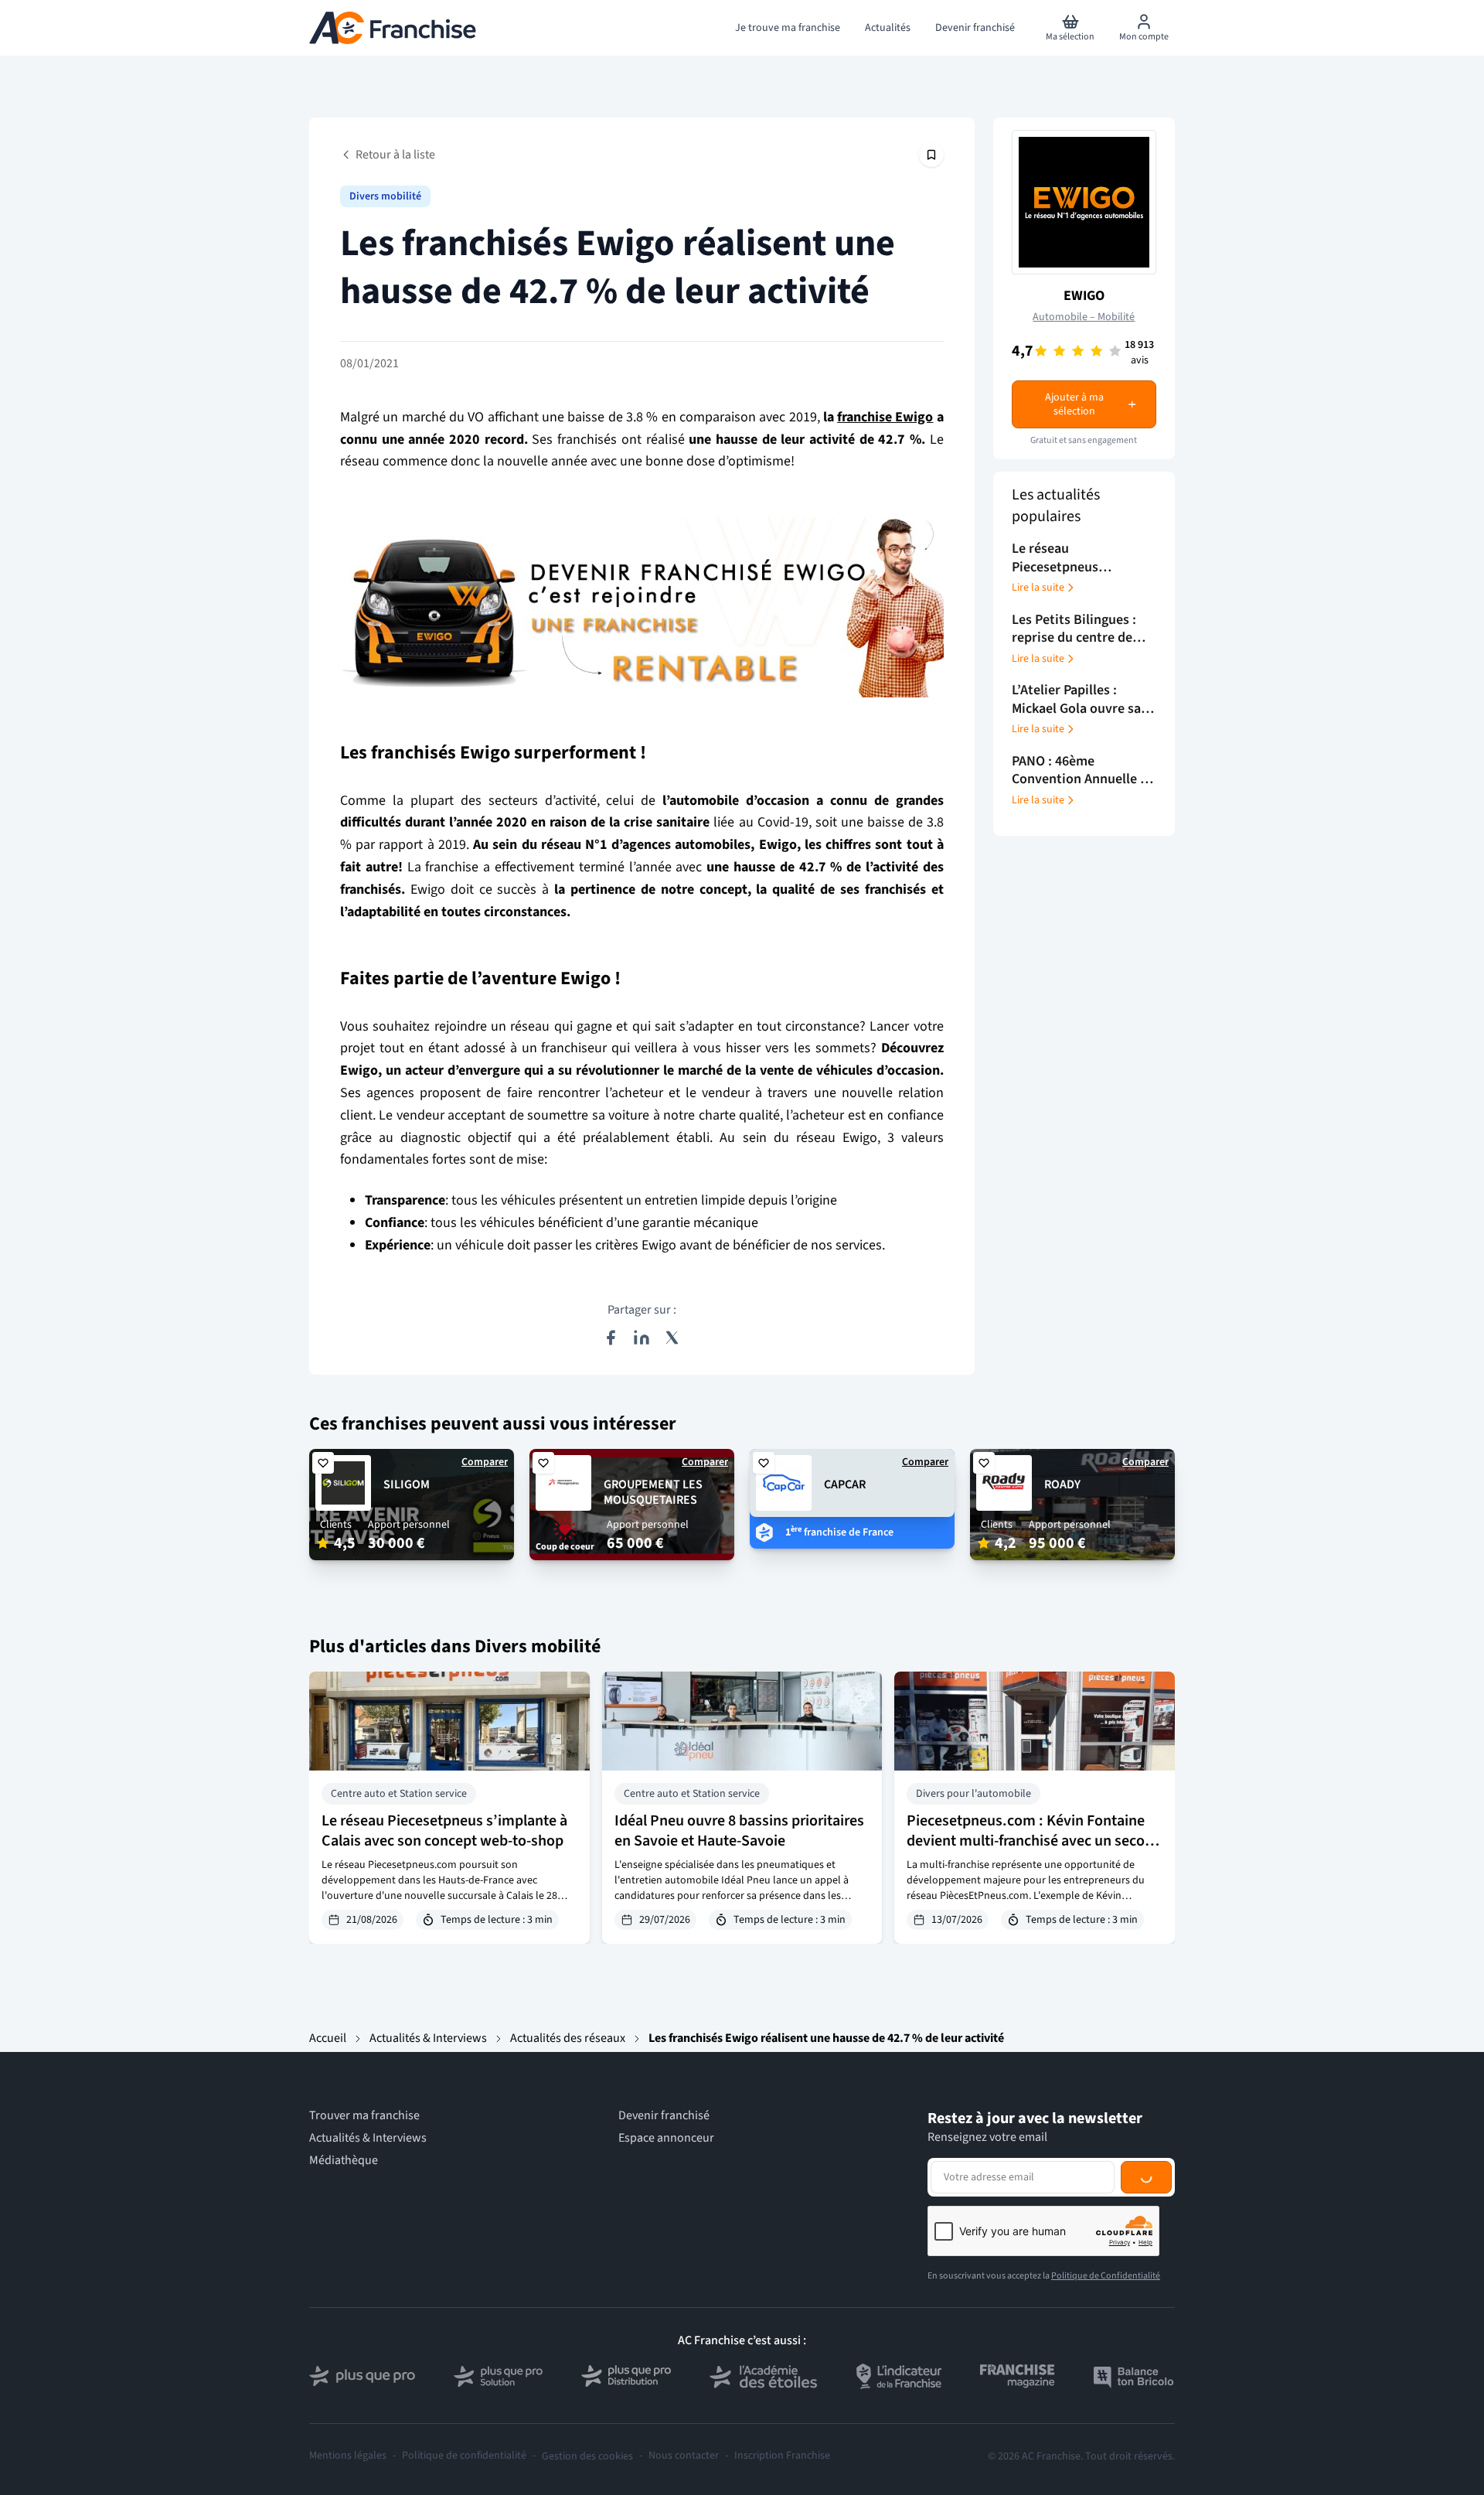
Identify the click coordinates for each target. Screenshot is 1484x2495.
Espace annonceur (666, 2138)
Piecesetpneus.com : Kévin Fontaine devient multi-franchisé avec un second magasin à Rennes (1034, 1841)
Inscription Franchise (782, 2456)
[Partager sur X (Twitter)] (672, 1338)
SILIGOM (407, 1484)
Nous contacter (684, 2456)
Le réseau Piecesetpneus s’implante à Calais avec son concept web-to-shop (444, 1831)
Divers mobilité (385, 196)
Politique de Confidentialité (1106, 2276)
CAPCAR (845, 1484)
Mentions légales (348, 2456)
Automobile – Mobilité (1084, 317)
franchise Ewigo (885, 417)
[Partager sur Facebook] (611, 1338)
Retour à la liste (395, 155)
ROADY (1062, 1484)
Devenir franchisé (664, 2116)
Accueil (328, 2038)
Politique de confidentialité (464, 2456)
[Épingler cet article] (931, 155)
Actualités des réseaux (568, 2038)
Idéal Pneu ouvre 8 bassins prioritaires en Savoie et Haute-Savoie (739, 1831)
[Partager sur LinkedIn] (642, 1338)
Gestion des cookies (587, 2456)
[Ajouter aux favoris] (323, 1463)
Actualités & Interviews (428, 2038)
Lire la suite (1038, 588)
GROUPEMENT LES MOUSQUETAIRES (653, 1493)
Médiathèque (344, 2161)
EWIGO (1084, 296)
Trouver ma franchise (364, 2116)
